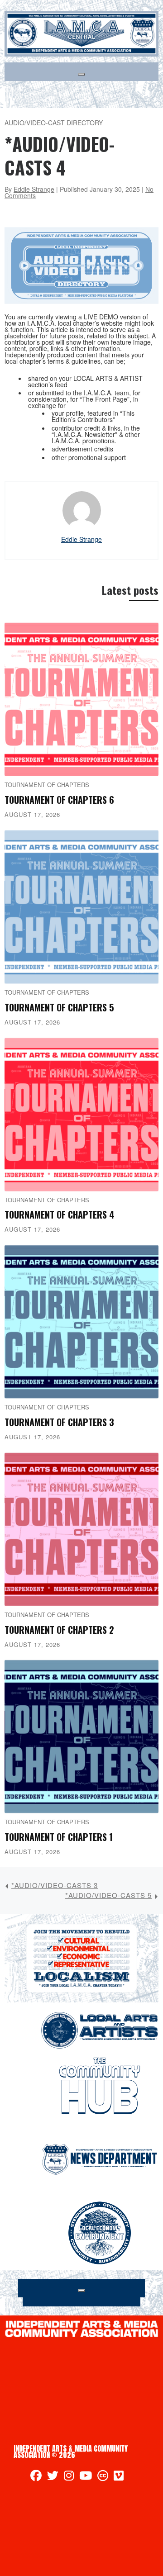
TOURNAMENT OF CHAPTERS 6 (59, 800)
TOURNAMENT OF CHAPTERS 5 (59, 1007)
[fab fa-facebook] (36, 2477)
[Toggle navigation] (81, 74)
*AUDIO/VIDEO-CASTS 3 (55, 1885)
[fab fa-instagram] (69, 2477)
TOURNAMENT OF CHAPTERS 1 (59, 1837)
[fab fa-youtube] (86, 2477)
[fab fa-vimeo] (119, 2477)
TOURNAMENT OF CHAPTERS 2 (59, 1630)
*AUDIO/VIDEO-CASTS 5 (108, 1895)
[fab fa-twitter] (53, 2477)
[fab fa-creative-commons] (103, 2477)
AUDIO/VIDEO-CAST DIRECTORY (54, 123)
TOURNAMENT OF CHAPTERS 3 (59, 1422)
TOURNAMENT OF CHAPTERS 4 (60, 1214)
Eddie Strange (34, 189)
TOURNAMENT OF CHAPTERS (47, 785)
